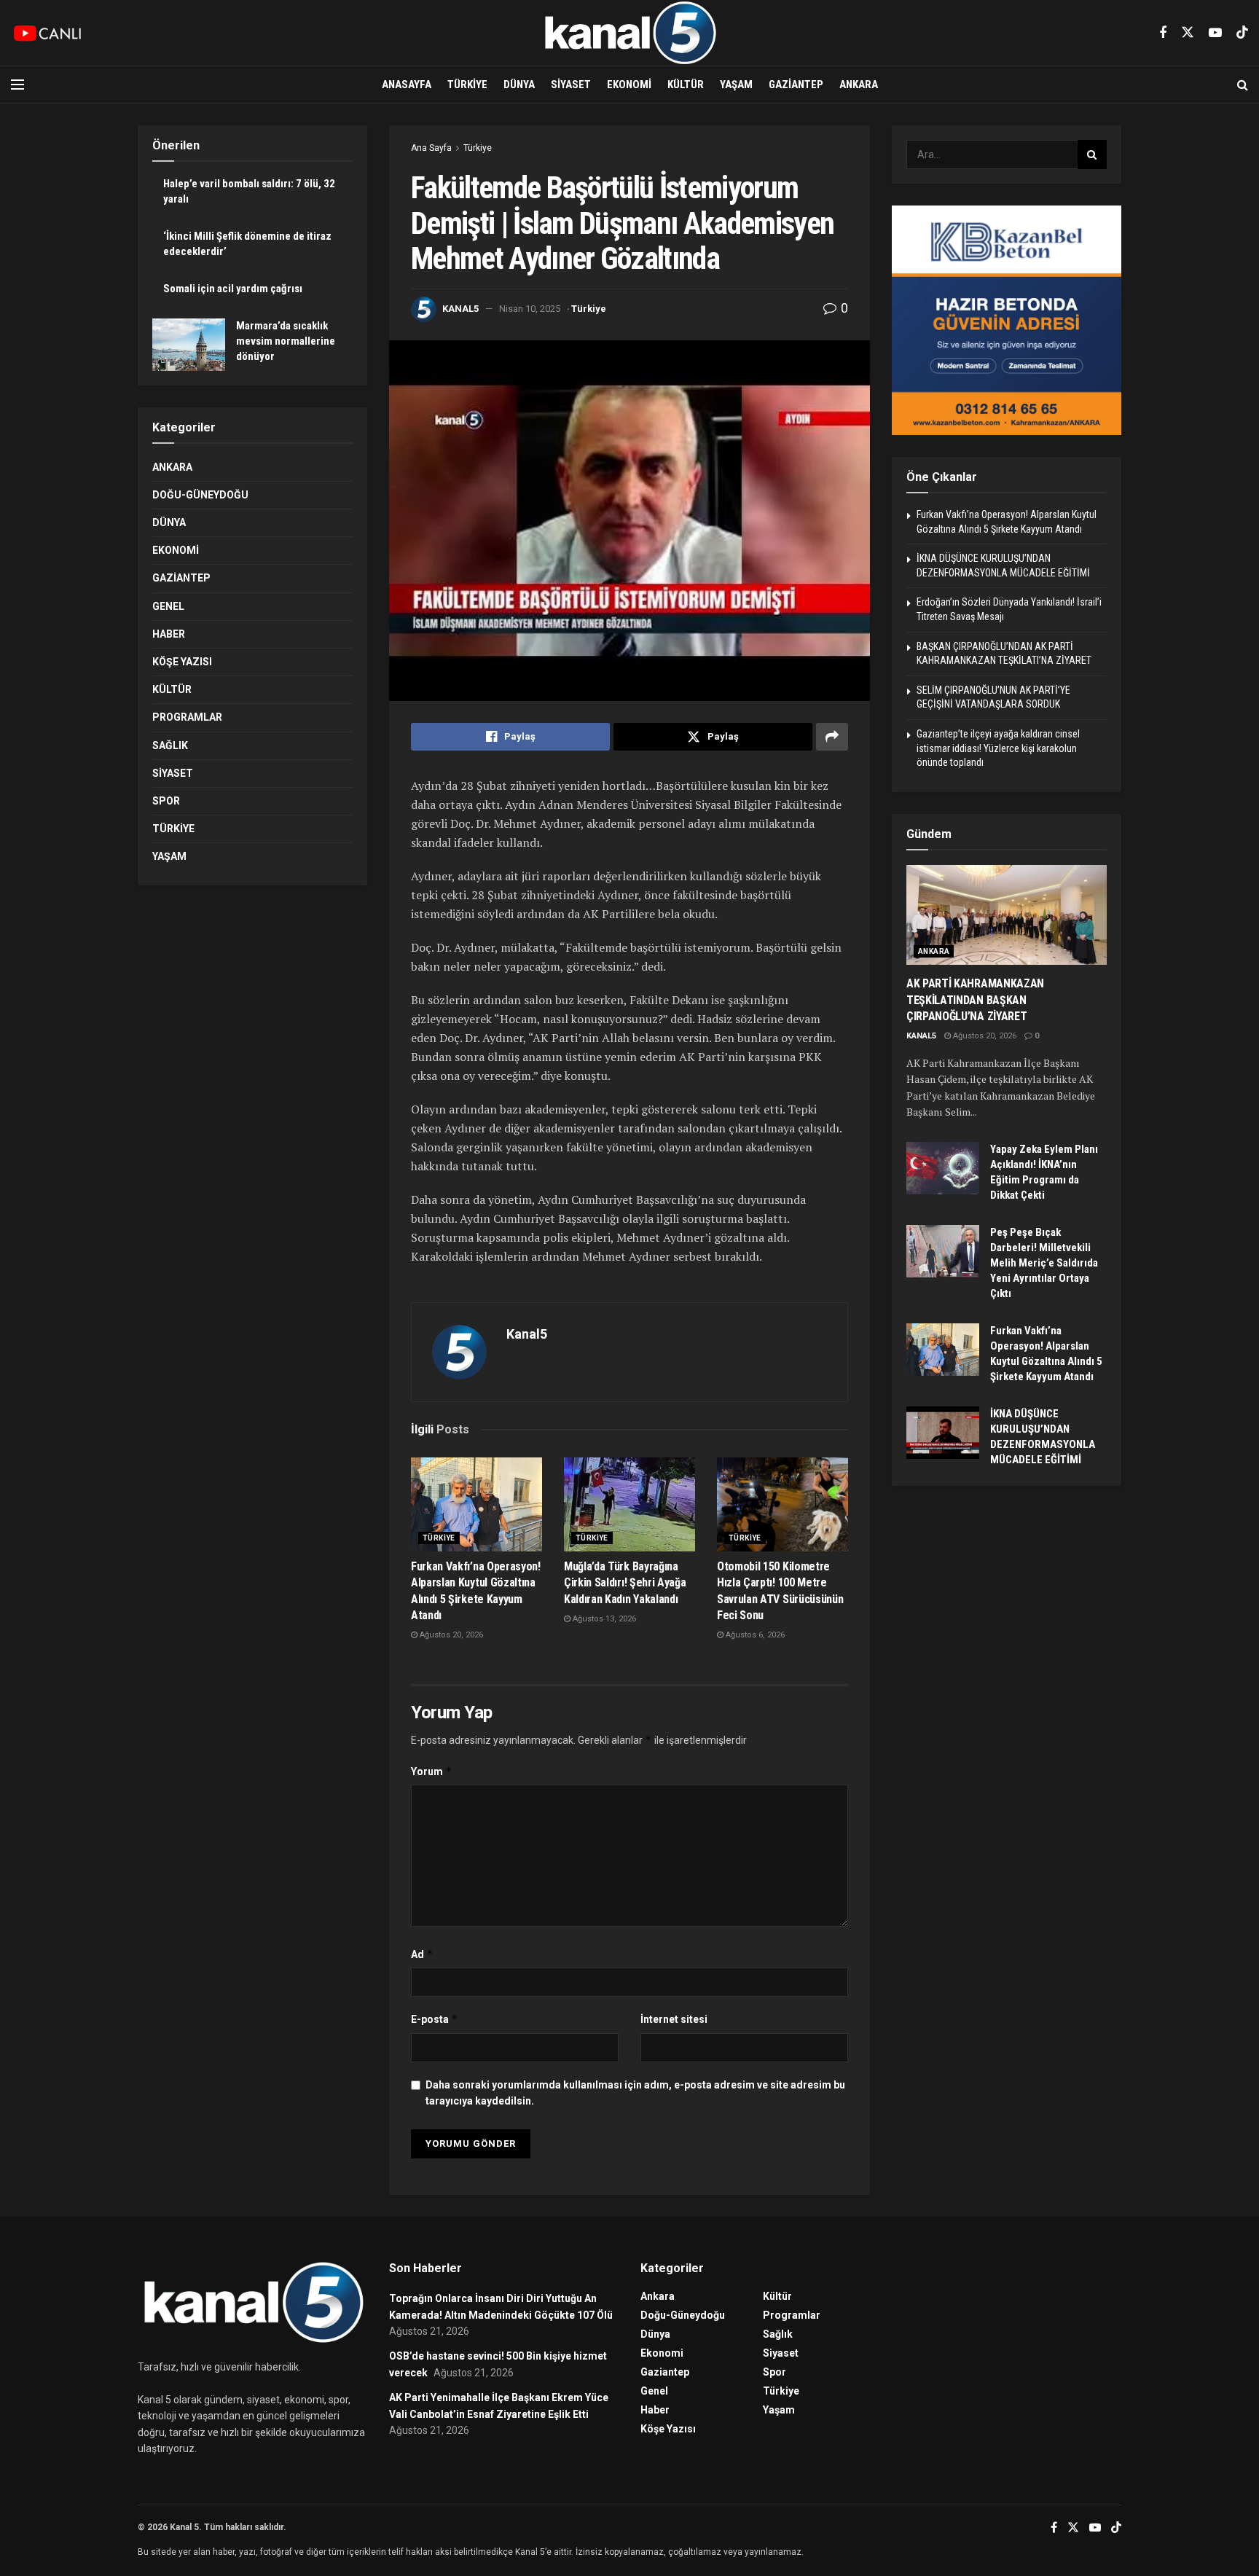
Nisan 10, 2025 (530, 309)
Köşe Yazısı (182, 662)
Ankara (859, 85)
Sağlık (170, 745)
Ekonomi (629, 85)
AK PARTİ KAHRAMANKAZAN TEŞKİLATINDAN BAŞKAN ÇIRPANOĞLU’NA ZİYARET (975, 1000)
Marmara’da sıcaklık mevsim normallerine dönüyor (286, 341)
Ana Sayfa (431, 148)
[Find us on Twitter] (1188, 33)
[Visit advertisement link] (1007, 320)
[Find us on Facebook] (1163, 33)
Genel (168, 606)
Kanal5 (460, 309)
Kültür (686, 85)
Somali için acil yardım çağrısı (233, 289)
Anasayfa (407, 85)
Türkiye (467, 85)
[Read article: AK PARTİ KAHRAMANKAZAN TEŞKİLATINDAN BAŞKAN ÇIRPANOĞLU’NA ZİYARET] (1007, 915)
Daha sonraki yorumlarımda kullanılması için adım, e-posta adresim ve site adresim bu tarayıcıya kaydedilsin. (635, 2093)
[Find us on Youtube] (1215, 33)
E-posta (435, 2019)
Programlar (187, 717)
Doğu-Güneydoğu (200, 495)
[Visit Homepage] (629, 33)
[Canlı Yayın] (47, 33)
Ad (422, 1954)
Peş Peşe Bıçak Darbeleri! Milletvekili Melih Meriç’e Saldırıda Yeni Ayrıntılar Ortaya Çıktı (1044, 1263)
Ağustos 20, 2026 (450, 1635)
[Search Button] (1243, 85)
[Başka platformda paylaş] (832, 737)
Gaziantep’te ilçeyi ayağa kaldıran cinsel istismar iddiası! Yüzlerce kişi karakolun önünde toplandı (998, 748)
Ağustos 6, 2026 (754, 1635)
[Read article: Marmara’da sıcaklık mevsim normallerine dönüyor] (189, 345)
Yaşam (736, 85)
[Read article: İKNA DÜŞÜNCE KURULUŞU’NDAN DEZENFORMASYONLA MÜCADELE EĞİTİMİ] (943, 1433)
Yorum (432, 1771)
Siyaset (571, 85)
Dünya (519, 85)
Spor (166, 801)
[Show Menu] (17, 85)
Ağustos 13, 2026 (603, 1619)
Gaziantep (796, 85)
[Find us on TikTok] (1242, 33)
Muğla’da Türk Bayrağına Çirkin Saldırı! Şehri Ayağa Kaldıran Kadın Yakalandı (625, 1583)
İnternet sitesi (674, 2019)
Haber (169, 634)
